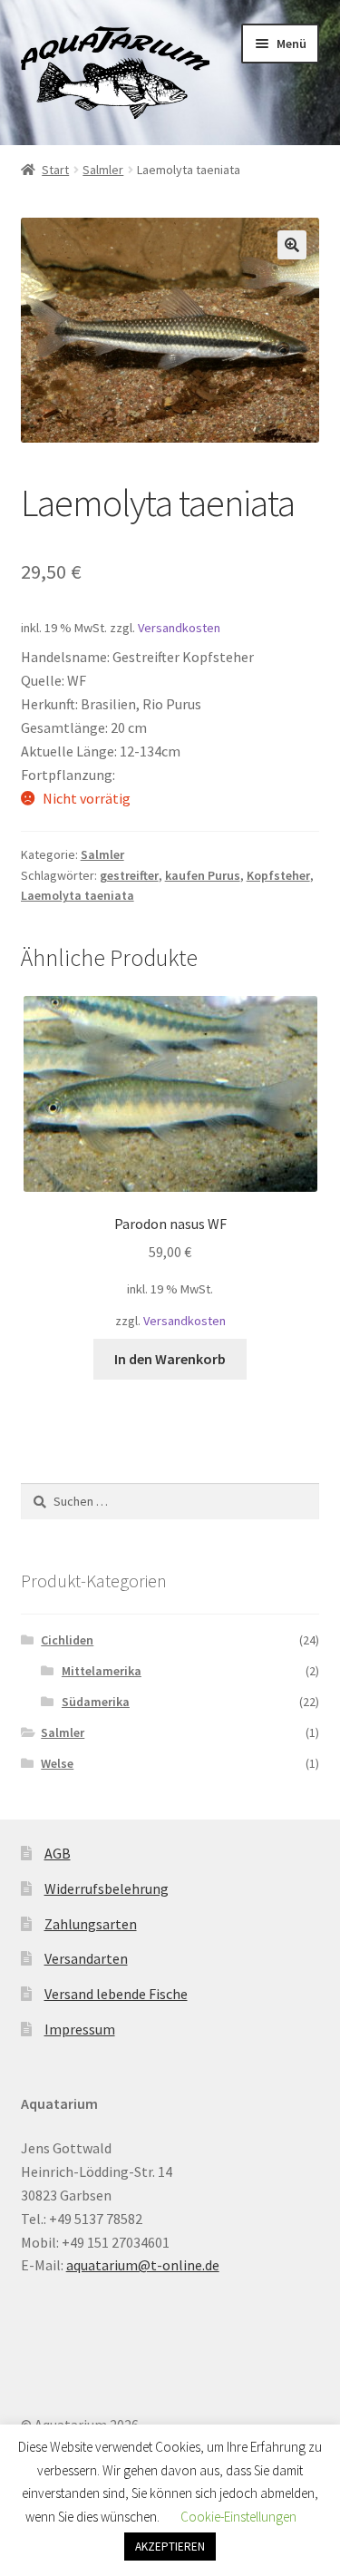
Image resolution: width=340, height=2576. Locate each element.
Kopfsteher (278, 875)
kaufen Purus (203, 875)
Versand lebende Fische (116, 1994)
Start (55, 170)
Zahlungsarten (91, 1924)
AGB (58, 1853)
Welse (57, 1763)
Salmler (103, 170)
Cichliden (67, 1640)
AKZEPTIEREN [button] (170, 2547)
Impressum (80, 2029)
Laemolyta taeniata (78, 895)
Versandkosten (179, 628)
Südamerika (96, 1702)
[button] (292, 245)
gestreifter (129, 875)
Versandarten (86, 1958)
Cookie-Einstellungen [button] (238, 2517)
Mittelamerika (102, 1671)
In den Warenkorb (170, 1359)
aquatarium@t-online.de (143, 2265)
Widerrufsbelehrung (107, 1888)
